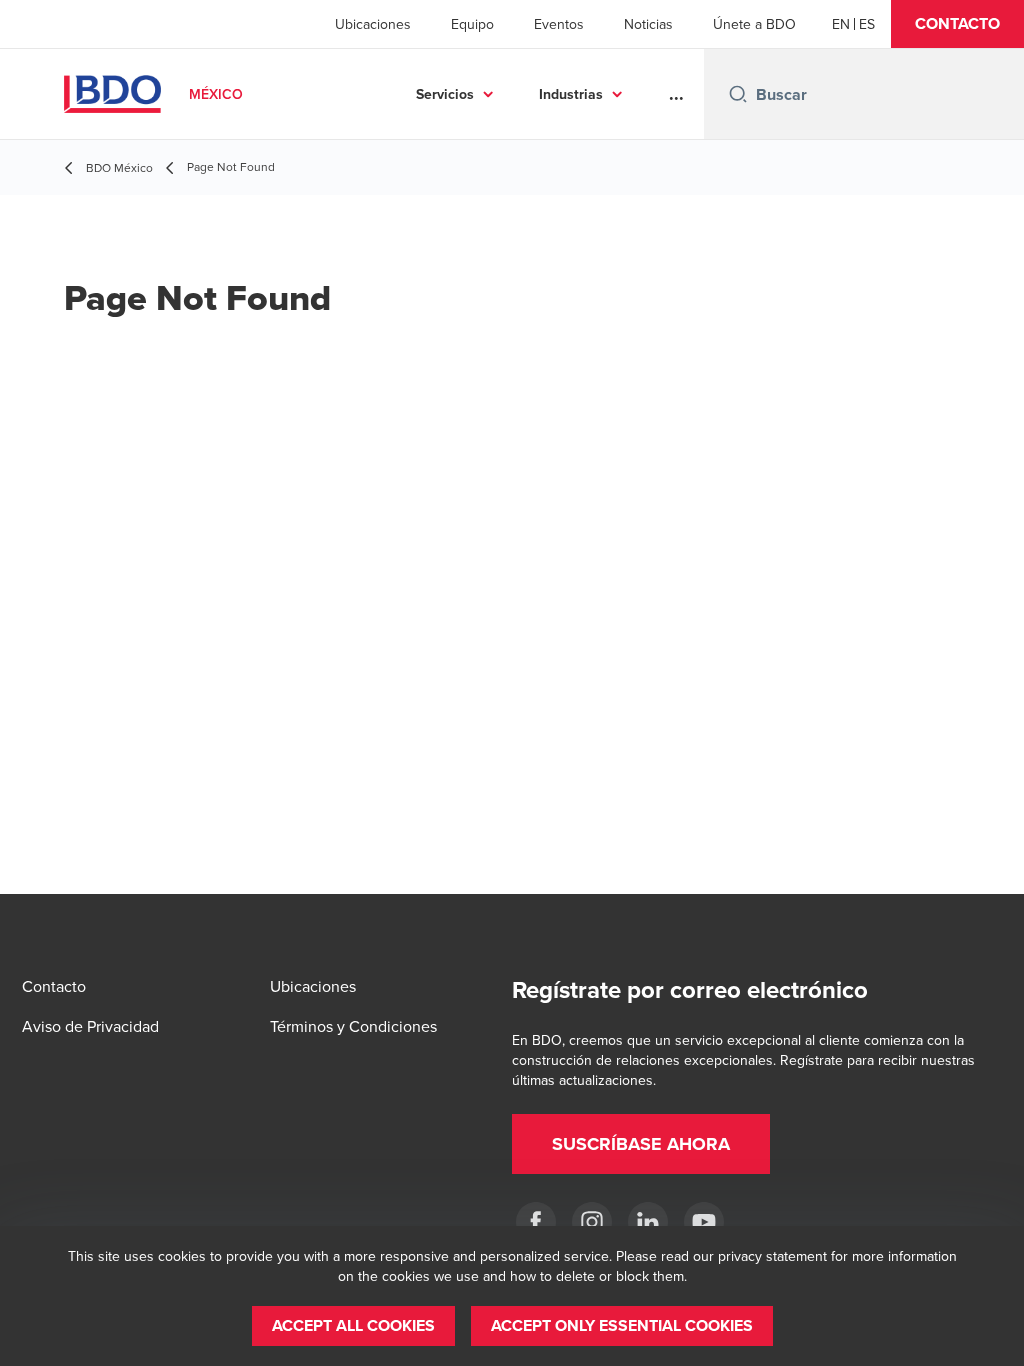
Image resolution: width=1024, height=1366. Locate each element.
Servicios (445, 94)
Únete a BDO (754, 24)
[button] (957, 24)
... (676, 94)
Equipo (472, 24)
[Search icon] (738, 94)
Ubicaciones (373, 24)
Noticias (648, 24)
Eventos (559, 24)
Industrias (571, 94)
